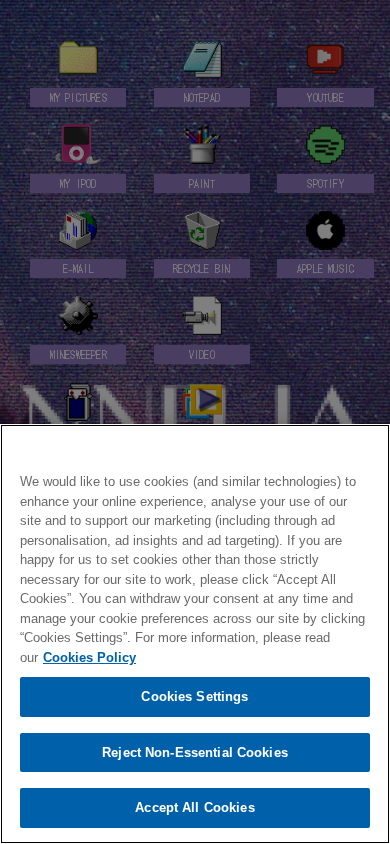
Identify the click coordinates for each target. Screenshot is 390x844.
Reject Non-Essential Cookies (195, 752)
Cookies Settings (194, 696)
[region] (195, 634)
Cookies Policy (89, 657)
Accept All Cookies (194, 807)
